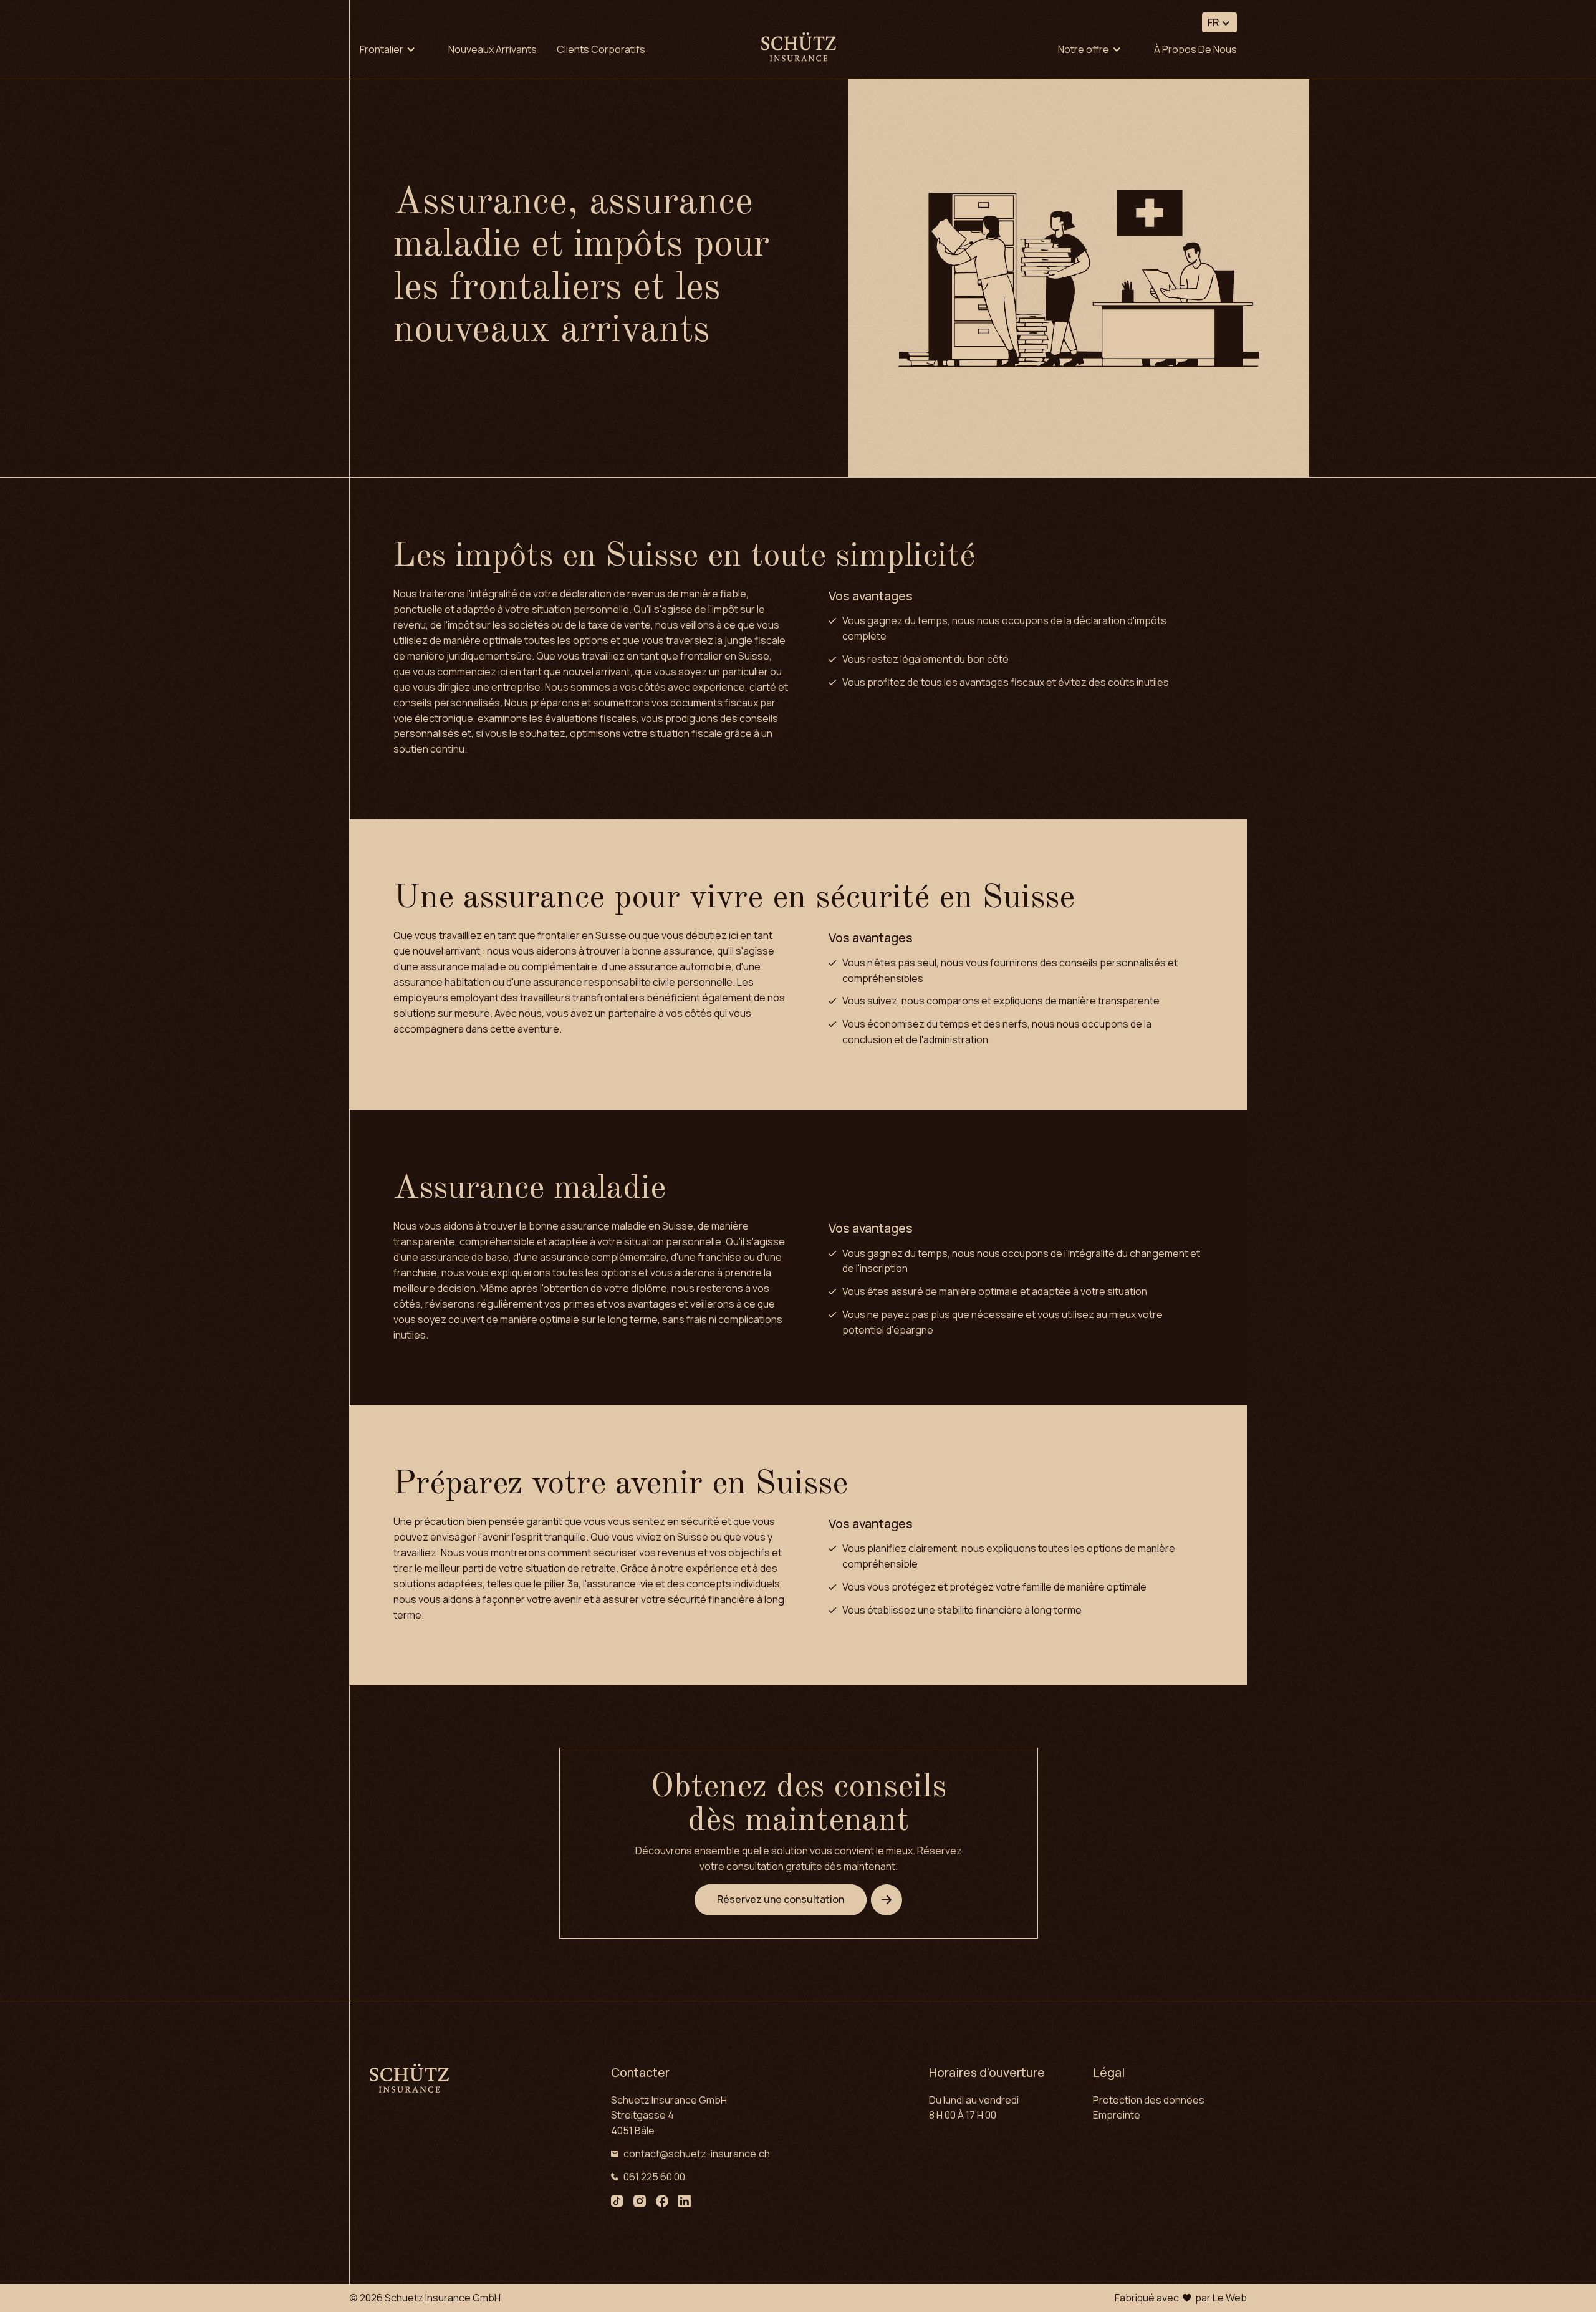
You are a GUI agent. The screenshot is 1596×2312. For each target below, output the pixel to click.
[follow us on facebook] (662, 2203)
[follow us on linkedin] (685, 2203)
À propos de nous (1195, 49)
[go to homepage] (799, 49)
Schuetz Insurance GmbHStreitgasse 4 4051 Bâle (669, 2116)
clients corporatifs (601, 49)
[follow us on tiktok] (617, 2203)
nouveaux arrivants (493, 49)
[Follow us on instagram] (640, 2203)
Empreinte (1117, 2115)
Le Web (1230, 2298)
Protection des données (1149, 2100)
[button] (1219, 22)
